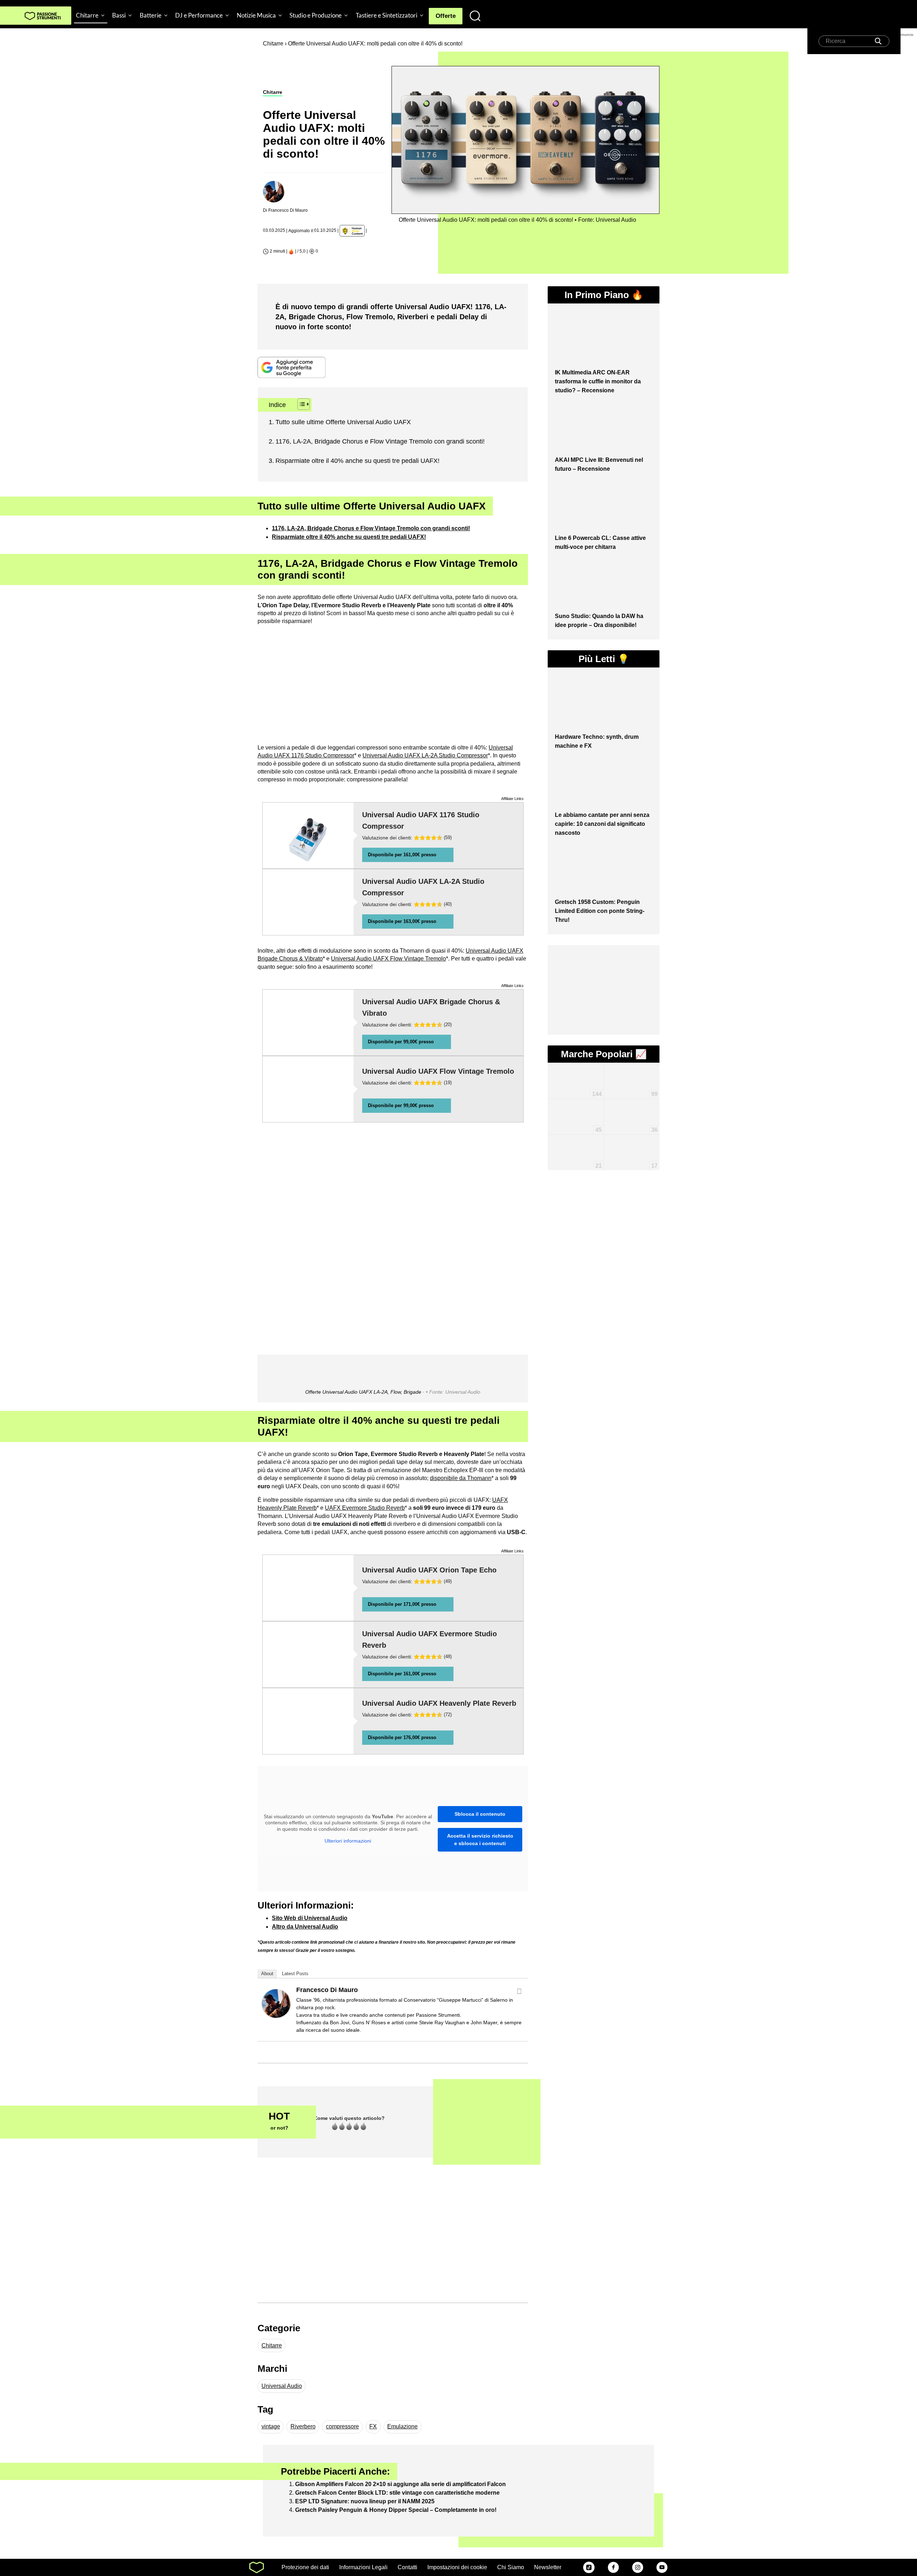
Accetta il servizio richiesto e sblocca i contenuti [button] (480, 1840)
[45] (575, 1109)
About (267, 1974)
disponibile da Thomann (461, 1478)
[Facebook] (519, 1991)
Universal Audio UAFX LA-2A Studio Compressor (425, 755)
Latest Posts (295, 1974)
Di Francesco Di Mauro (285, 210)
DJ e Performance (199, 15)
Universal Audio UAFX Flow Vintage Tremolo (388, 959)
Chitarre (87, 15)
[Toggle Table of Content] (300, 404)
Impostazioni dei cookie (457, 2567)
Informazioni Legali (363, 2567)
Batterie (151, 15)
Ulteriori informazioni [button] (348, 1841)
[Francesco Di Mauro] (276, 2003)
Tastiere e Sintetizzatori (387, 15)
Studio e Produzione (316, 15)
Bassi (119, 15)
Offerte (446, 16)
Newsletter (548, 2567)
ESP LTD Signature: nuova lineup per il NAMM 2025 (365, 2501)
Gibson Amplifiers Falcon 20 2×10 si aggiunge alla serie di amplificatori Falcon (400, 2484)
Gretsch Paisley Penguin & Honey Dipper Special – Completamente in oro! (396, 2510)
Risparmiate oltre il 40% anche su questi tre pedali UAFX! (357, 461)
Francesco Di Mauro (327, 1990)
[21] (575, 1141)
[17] (632, 1145)
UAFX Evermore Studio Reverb (365, 1508)
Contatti (407, 2567)
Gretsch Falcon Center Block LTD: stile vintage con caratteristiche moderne (397, 2493)
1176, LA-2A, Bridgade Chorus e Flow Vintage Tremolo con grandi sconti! (380, 441)
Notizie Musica (256, 15)
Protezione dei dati (305, 2567)
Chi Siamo (511, 2567)
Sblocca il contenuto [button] (480, 1814)
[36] (632, 1106)
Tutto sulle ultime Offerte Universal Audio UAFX (343, 422)
